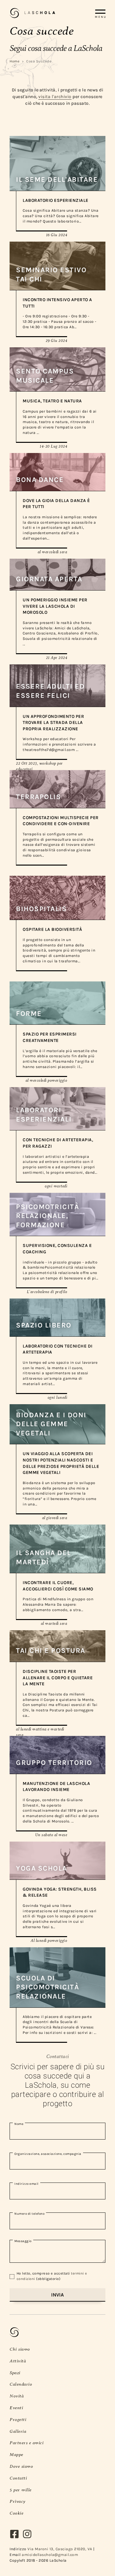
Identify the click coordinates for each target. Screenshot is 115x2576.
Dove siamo (21, 2466)
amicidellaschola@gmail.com (50, 2555)
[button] (104, 13)
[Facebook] (16, 2536)
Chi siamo (20, 2349)
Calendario (21, 2384)
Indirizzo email (27, 2184)
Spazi (15, 2373)
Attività (18, 2361)
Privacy (18, 2501)
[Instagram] (29, 2536)
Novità (17, 2396)
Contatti (18, 2478)
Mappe (16, 2454)
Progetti (18, 2419)
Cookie (16, 2513)
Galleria (18, 2431)
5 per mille (21, 2490)
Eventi (16, 2408)
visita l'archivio (55, 97)
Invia (57, 2295)
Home (15, 61)
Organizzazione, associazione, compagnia (48, 2154)
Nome (19, 2124)
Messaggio (23, 2241)
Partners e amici (27, 2443)
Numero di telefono (29, 2214)
